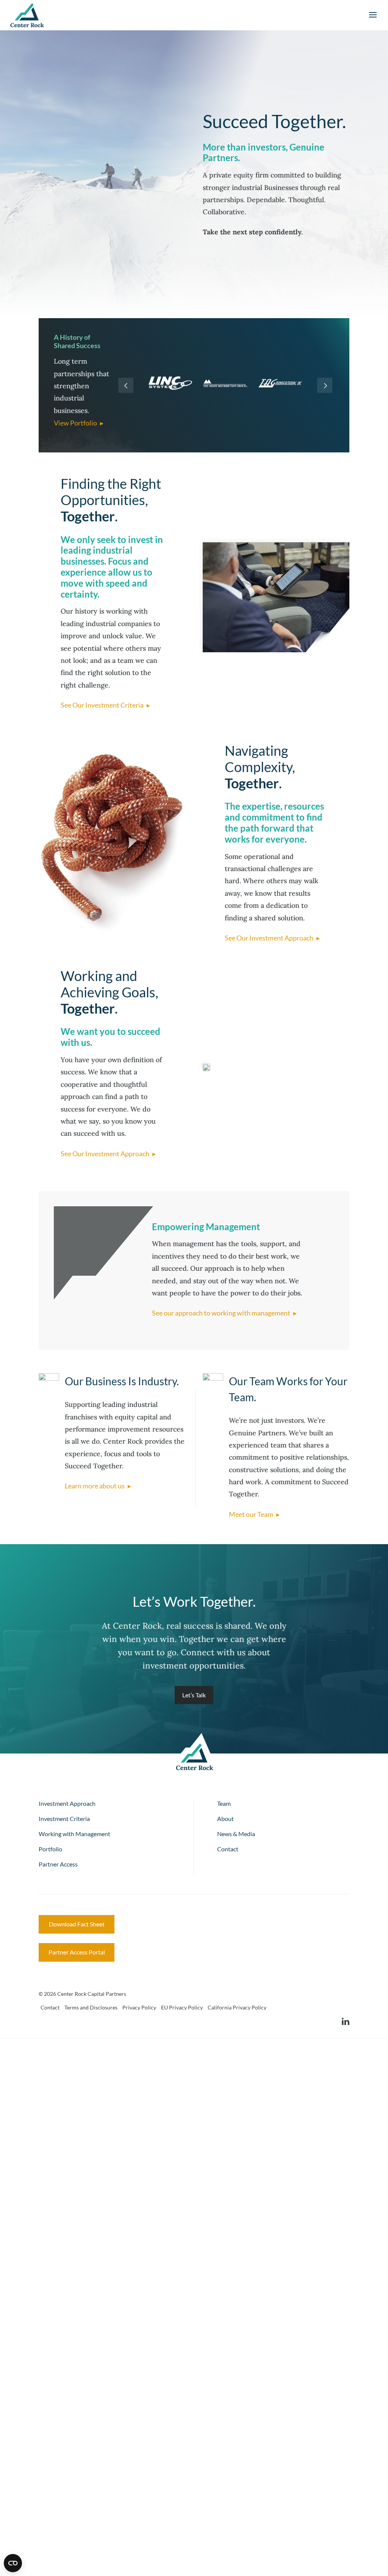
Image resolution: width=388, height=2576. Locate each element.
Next (325, 385)
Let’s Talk (194, 1695)
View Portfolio (75, 423)
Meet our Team (251, 1514)
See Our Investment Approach (269, 938)
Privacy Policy (139, 2007)
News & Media (236, 1834)
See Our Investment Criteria (102, 705)
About (225, 1819)
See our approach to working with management (221, 1313)
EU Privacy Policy (182, 2007)
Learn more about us (95, 1486)
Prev (126, 385)
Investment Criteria (64, 1819)
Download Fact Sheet (77, 1924)
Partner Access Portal (77, 1952)
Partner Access (58, 1864)
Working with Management (74, 1834)
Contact (228, 1849)
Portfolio (50, 1849)
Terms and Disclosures (91, 2007)
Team (224, 1803)
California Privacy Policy (237, 2007)
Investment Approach (67, 1803)
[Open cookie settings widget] (13, 2563)
